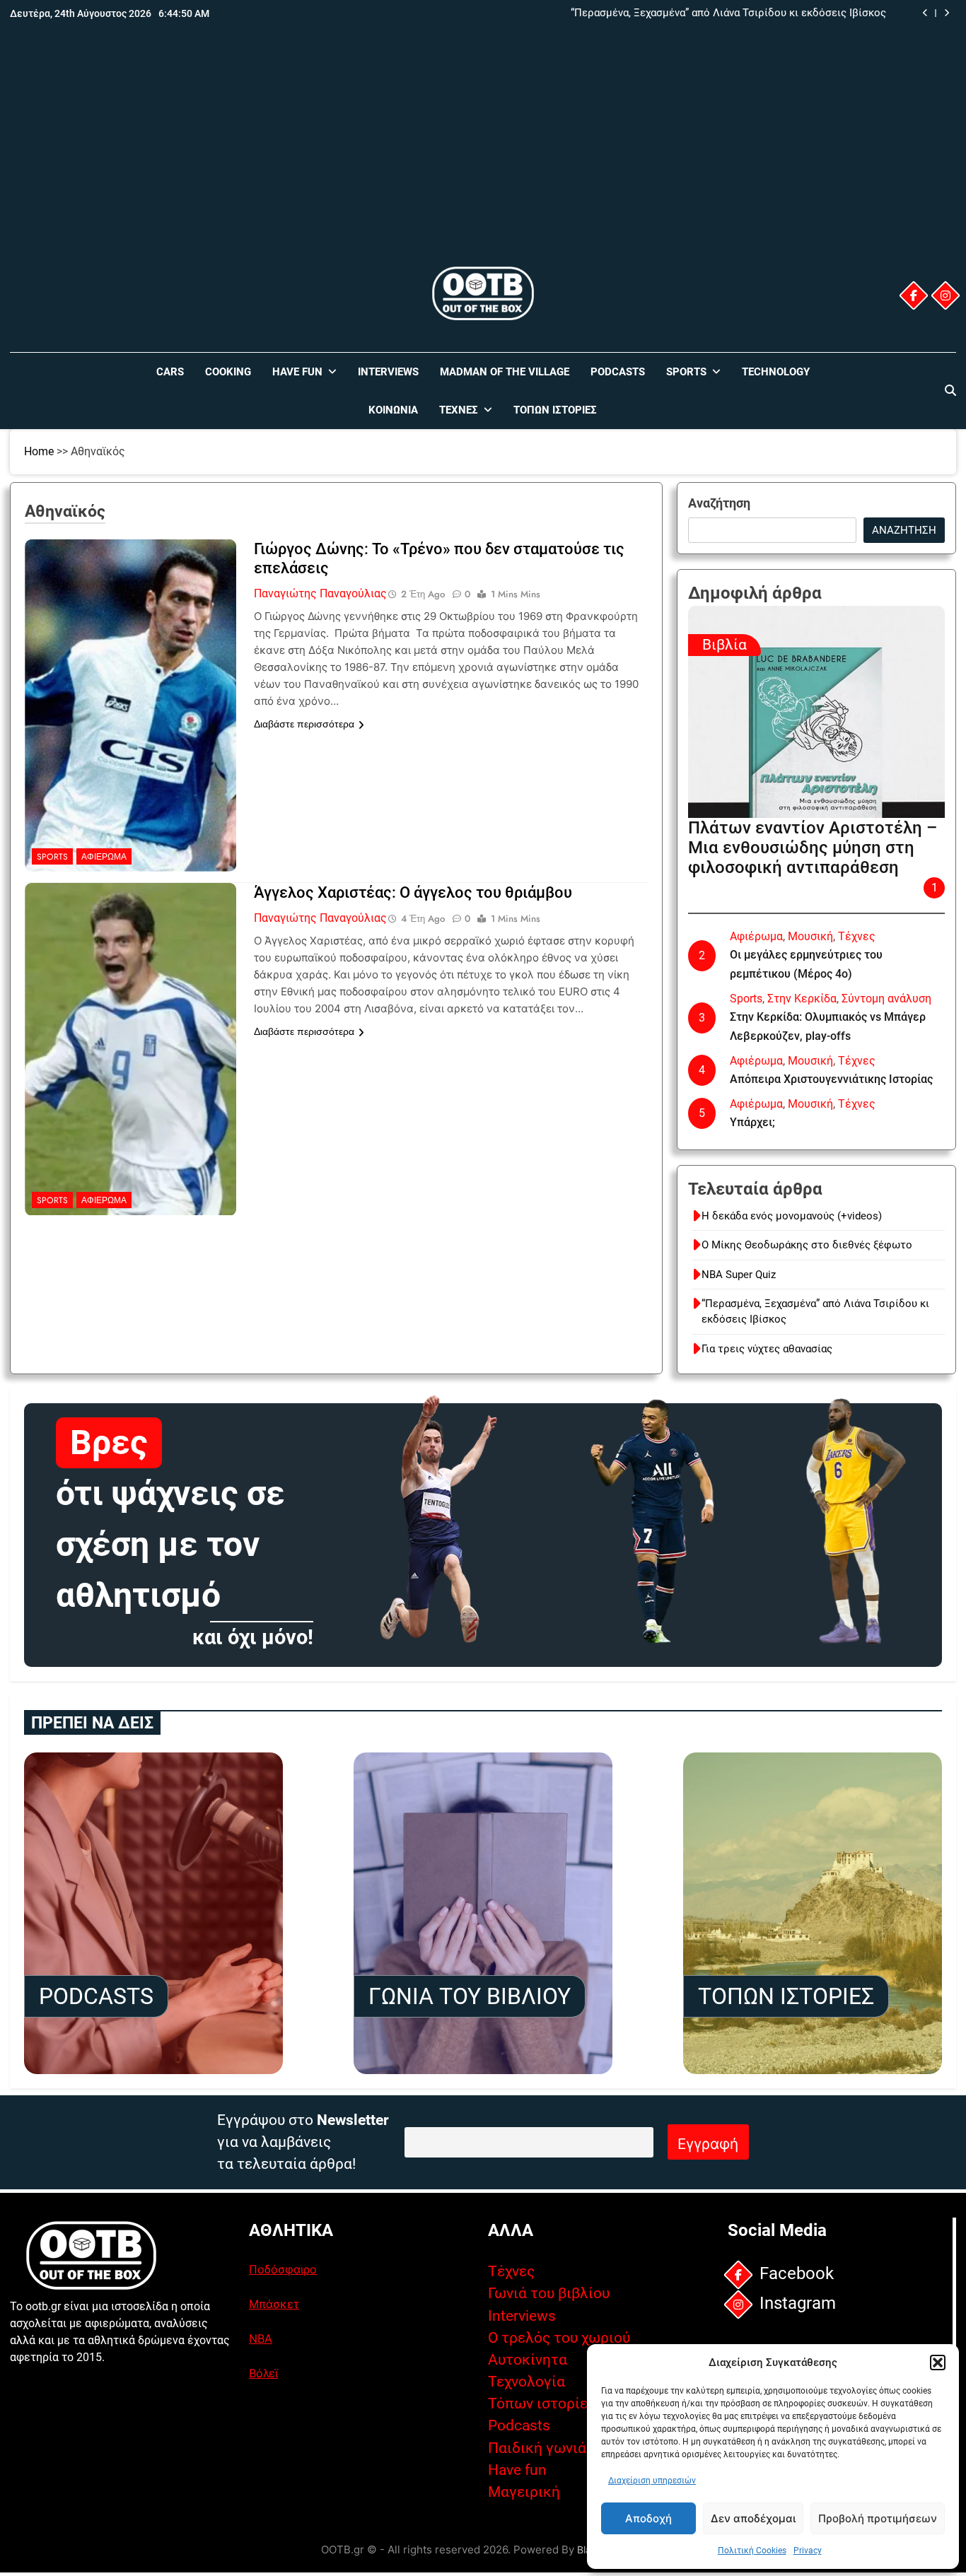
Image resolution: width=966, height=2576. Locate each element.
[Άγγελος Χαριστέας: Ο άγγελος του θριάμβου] (131, 971)
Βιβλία (724, 645)
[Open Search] (950, 390)
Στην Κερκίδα (802, 999)
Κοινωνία (393, 410)
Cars (170, 372)
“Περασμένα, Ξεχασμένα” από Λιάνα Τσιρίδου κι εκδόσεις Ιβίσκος (728, 13)
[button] (938, 2363)
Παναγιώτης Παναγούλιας (320, 593)
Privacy (808, 2551)
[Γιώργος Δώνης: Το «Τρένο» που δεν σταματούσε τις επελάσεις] (131, 628)
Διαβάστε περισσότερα (304, 724)
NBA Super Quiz (739, 1275)
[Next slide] (947, 13)
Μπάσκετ (274, 2304)
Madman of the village (505, 372)
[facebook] (914, 295)
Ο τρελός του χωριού (559, 2338)
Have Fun (297, 372)
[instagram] (945, 295)
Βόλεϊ (263, 2373)
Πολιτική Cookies (752, 2551)
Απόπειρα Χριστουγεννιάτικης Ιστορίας (831, 1079)
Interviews (388, 372)
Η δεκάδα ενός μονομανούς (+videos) (792, 1216)
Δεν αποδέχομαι (753, 2518)
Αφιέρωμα (104, 857)
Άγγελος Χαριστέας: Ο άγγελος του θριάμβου (413, 892)
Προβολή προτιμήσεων (878, 2518)
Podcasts (618, 372)
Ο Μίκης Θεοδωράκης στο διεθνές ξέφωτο (807, 1245)
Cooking (228, 372)
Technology (776, 372)
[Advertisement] (483, 158)
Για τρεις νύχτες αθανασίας (767, 1349)
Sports (686, 372)
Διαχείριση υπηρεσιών (652, 2481)
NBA (261, 2338)
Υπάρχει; (752, 1122)
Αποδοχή (648, 2518)
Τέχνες (459, 410)
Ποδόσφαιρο (283, 2269)
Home (39, 451)
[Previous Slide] (925, 13)
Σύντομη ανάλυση (886, 999)
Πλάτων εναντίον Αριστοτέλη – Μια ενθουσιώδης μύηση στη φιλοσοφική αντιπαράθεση (813, 848)
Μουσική (810, 936)
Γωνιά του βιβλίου (549, 2293)
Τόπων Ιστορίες (555, 410)
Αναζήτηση (719, 503)
